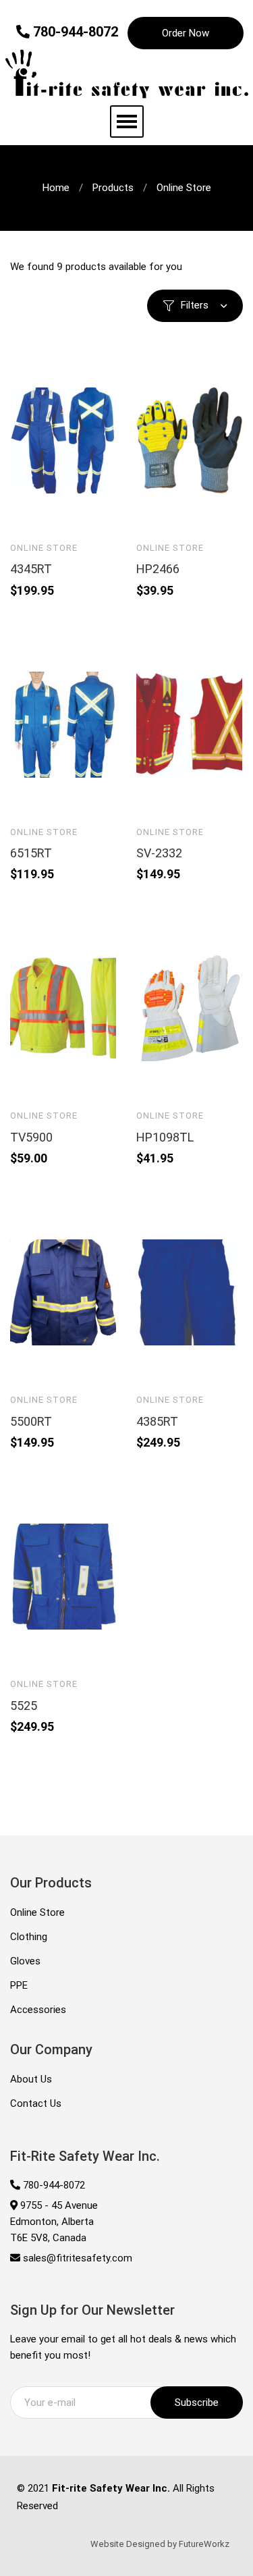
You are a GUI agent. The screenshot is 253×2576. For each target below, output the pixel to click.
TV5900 (31, 1137)
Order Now (186, 33)
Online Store (44, 548)
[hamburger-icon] (127, 122)
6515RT (31, 853)
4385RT (157, 1421)
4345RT (31, 569)
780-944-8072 (74, 32)
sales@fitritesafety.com (76, 2258)
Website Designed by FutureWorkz (160, 2544)
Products (113, 188)
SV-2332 (159, 853)
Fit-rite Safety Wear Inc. (111, 2488)
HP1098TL (165, 1137)
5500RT (31, 1421)
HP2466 (158, 569)
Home (56, 188)
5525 (24, 1706)
